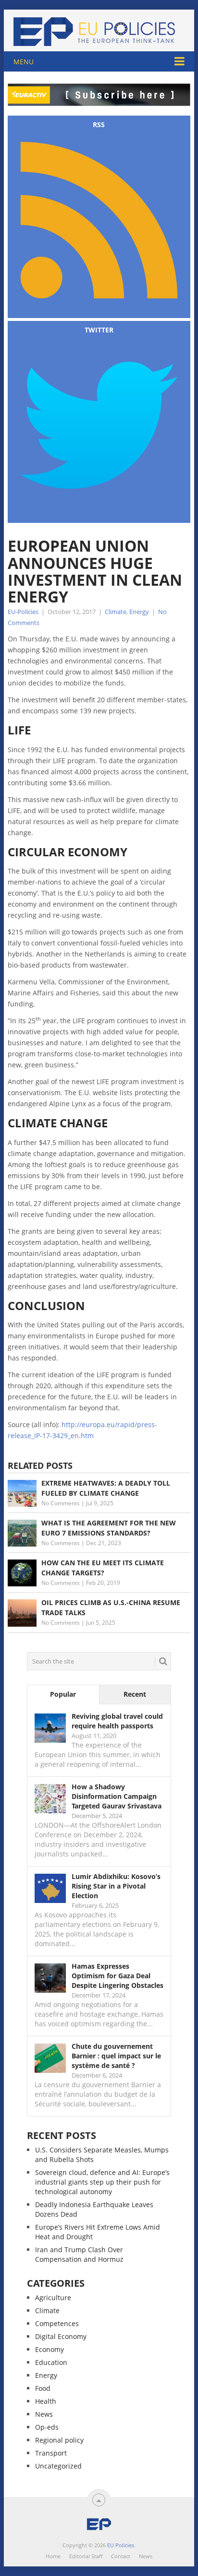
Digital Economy (61, 2336)
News (44, 2414)
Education (51, 2362)
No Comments (61, 1503)
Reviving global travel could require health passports (117, 1721)
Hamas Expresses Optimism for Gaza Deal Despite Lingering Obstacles (118, 1976)
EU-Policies (23, 612)
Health (46, 2401)
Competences (57, 2323)
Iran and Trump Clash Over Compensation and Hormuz (79, 2254)
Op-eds (47, 2427)
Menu (24, 62)
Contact (121, 2556)
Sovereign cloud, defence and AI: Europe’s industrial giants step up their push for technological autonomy (102, 2182)
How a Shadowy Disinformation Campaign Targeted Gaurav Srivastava (117, 1796)
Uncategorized (58, 2466)
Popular (63, 1694)
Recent (135, 1694)
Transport (51, 2453)
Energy (139, 612)
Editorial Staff (86, 2556)
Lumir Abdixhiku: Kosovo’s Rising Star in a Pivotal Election (116, 1886)
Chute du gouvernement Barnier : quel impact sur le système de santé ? (116, 2056)
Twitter (99, 330)
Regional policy (59, 2440)
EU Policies (121, 2545)
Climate (116, 612)
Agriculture (53, 2298)
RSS (99, 124)
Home (53, 2556)
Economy (49, 2349)
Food (43, 2388)
